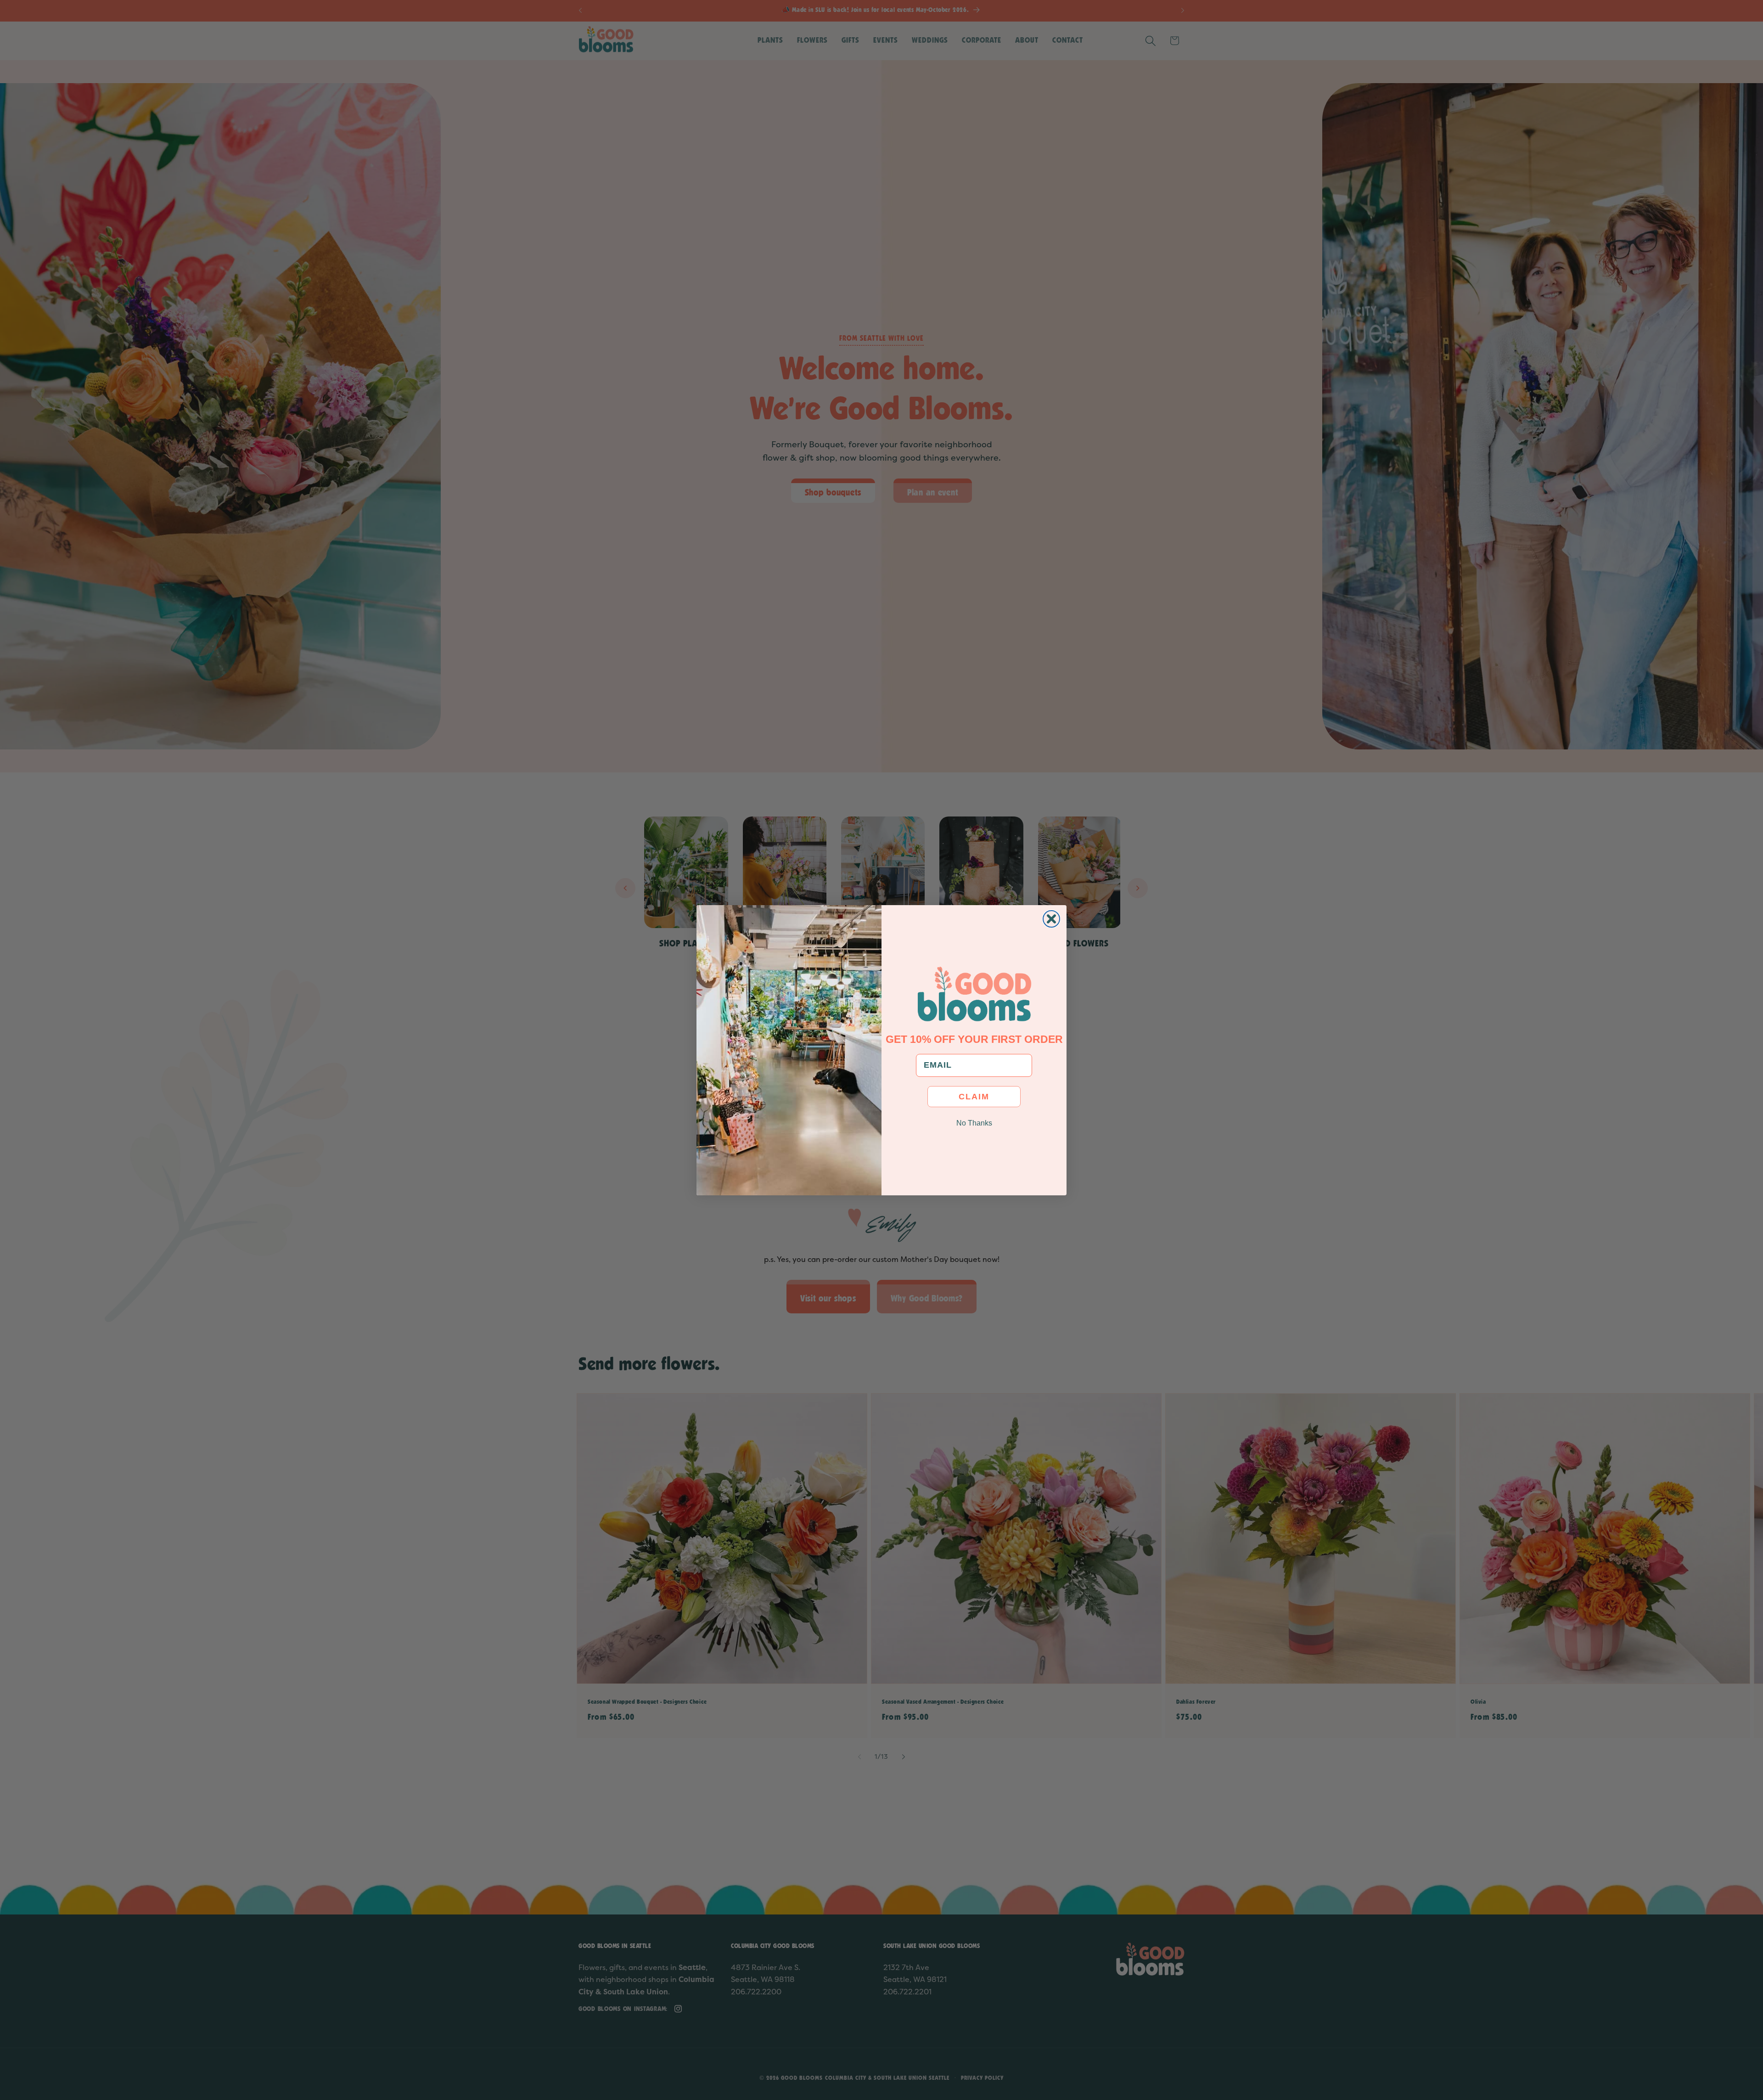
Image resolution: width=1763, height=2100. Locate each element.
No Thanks (974, 1123)
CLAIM (974, 1096)
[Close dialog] (1051, 919)
